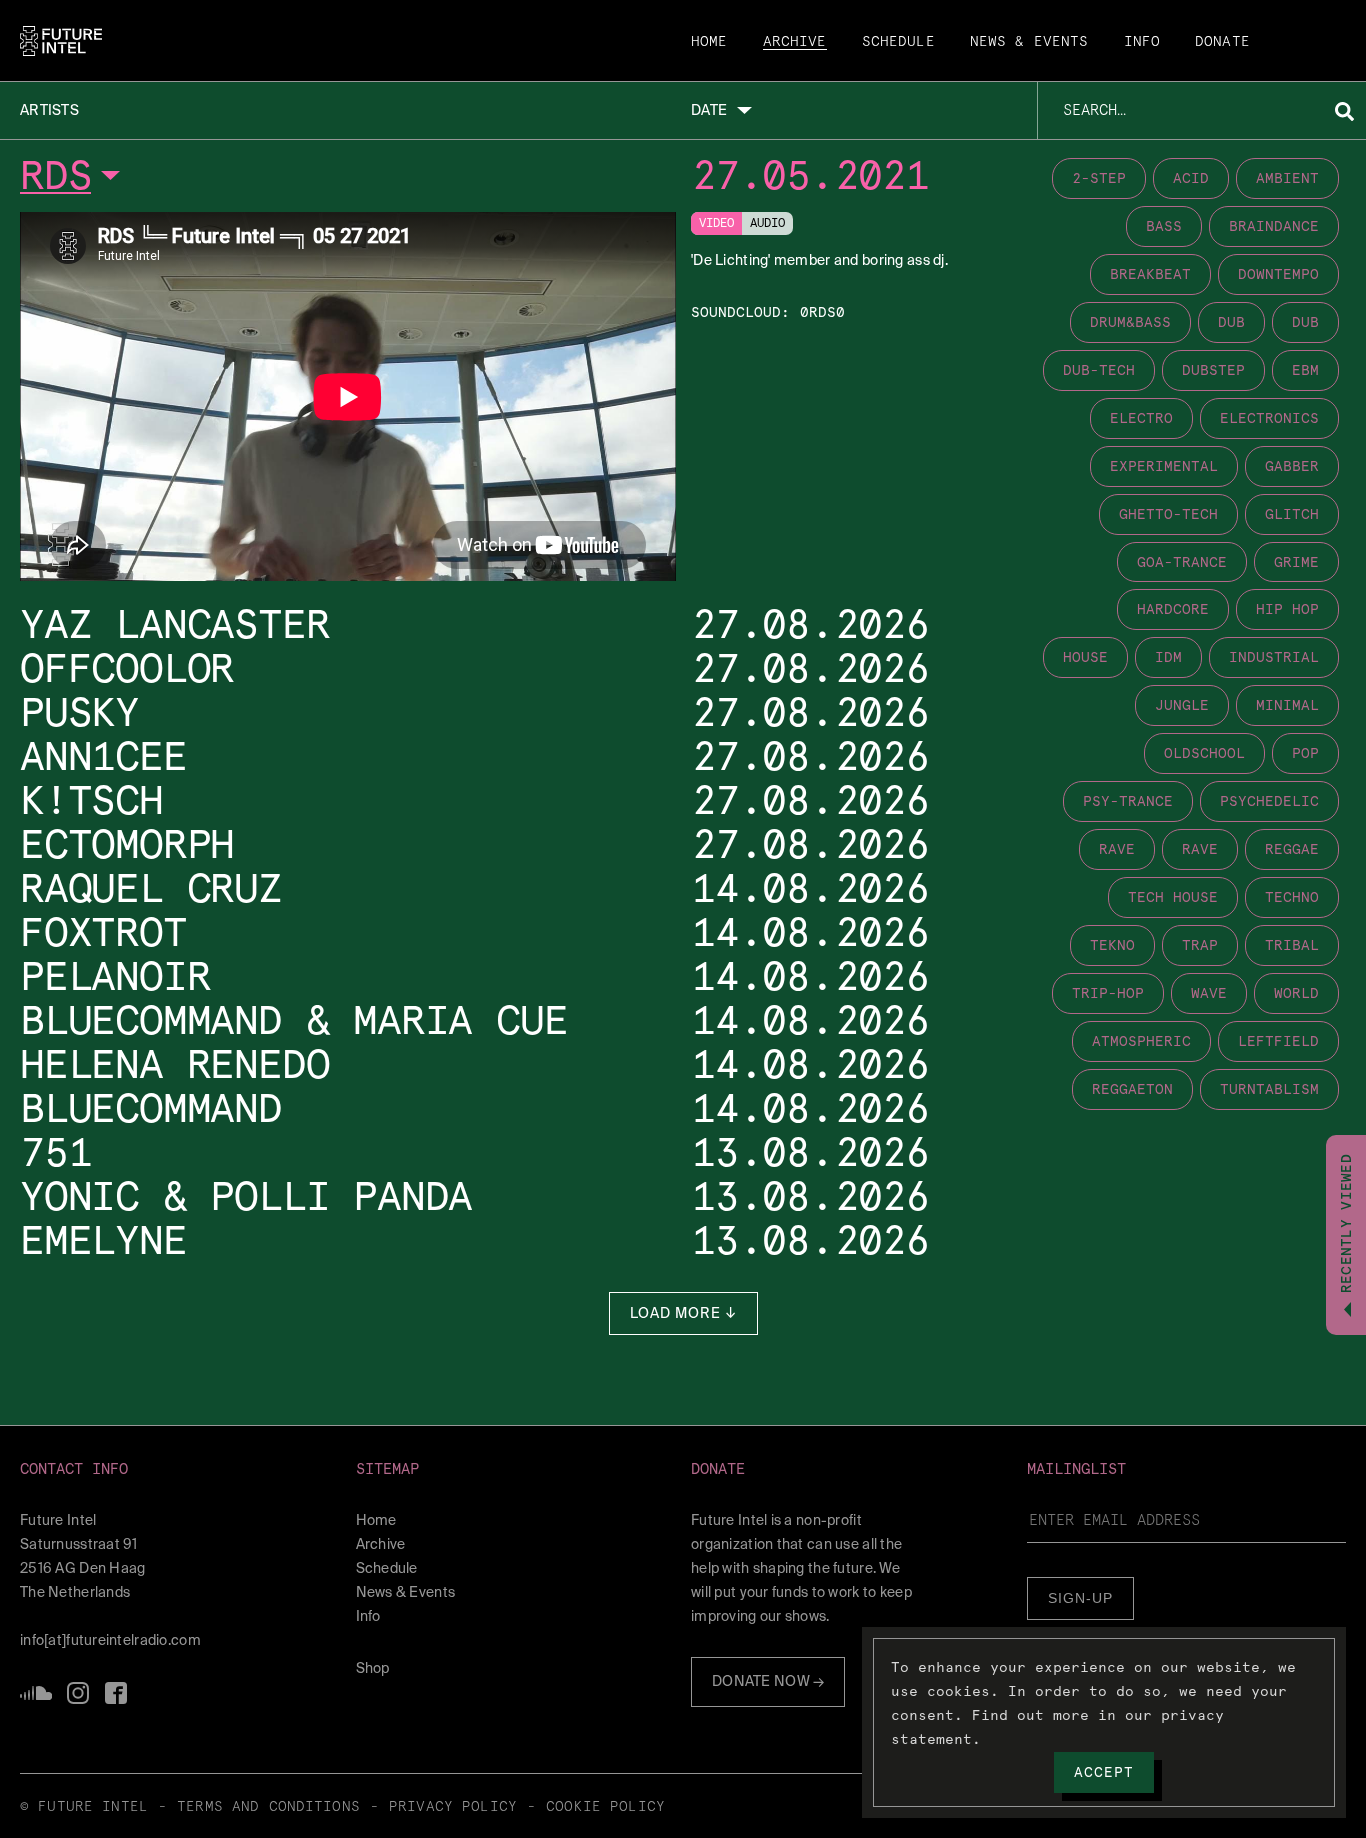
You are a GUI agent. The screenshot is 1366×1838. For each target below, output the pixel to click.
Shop (373, 1668)
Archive (795, 42)
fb (116, 1693)
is (78, 1693)
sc (36, 1693)
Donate (1222, 42)
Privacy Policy (453, 1807)
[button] (180, 1469)
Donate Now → (768, 1681)
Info (1142, 42)
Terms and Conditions (268, 1807)
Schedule (898, 42)
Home (709, 42)
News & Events (1029, 42)
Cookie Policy (605, 1807)
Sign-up (1080, 1598)
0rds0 (822, 312)
